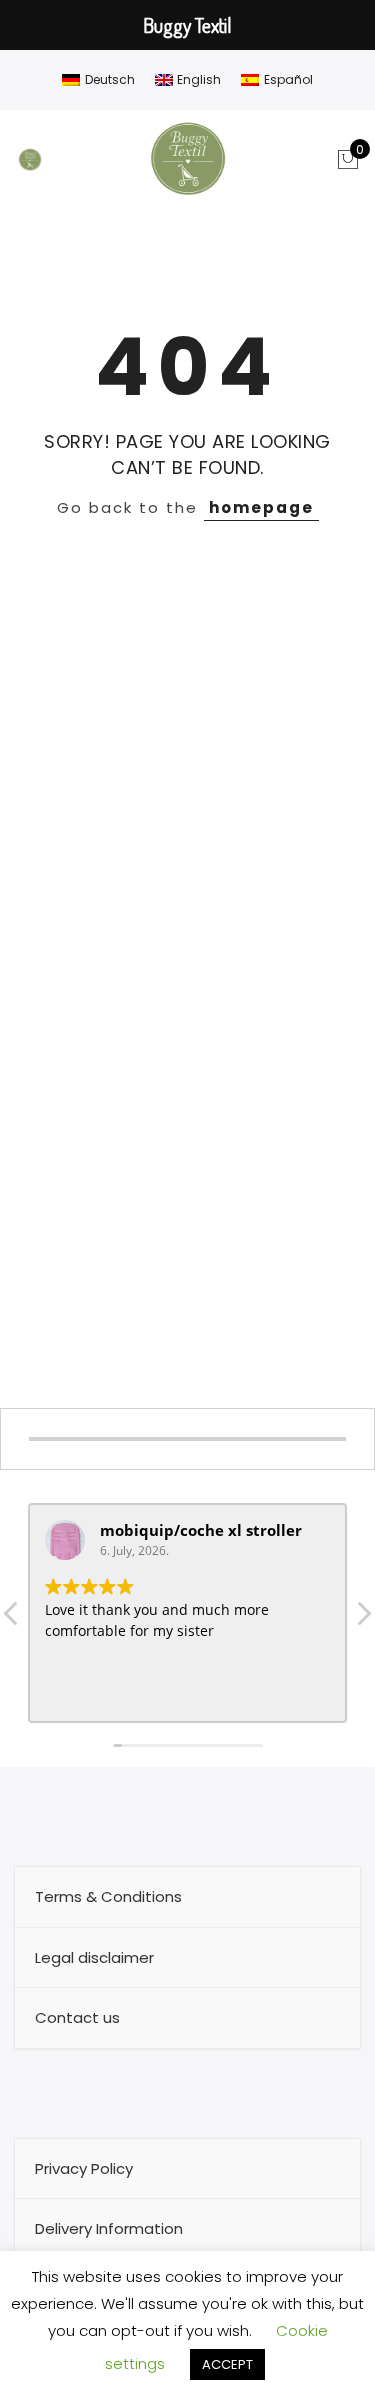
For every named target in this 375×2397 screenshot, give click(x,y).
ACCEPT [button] (227, 2364)
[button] (363, 1619)
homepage (261, 507)
